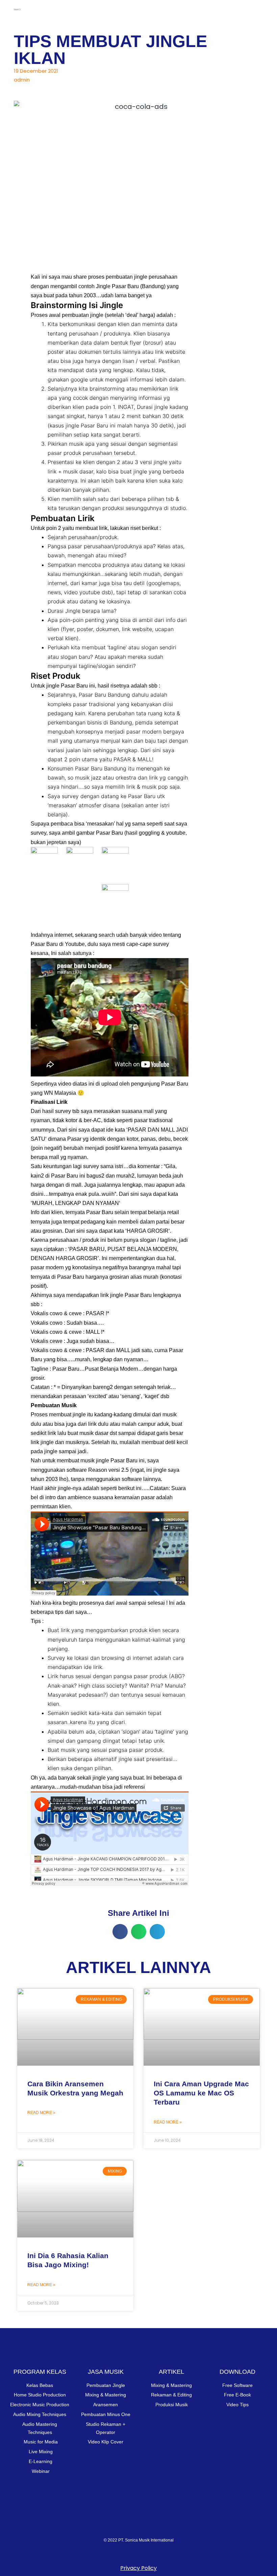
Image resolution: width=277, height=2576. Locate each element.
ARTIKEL (171, 2372)
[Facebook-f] (152, 2526)
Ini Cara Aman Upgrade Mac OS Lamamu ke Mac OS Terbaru (201, 2093)
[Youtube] (125, 2526)
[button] (258, 8)
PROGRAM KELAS (40, 2372)
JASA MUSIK (106, 2372)
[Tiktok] (179, 2526)
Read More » (41, 2113)
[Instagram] (98, 2526)
